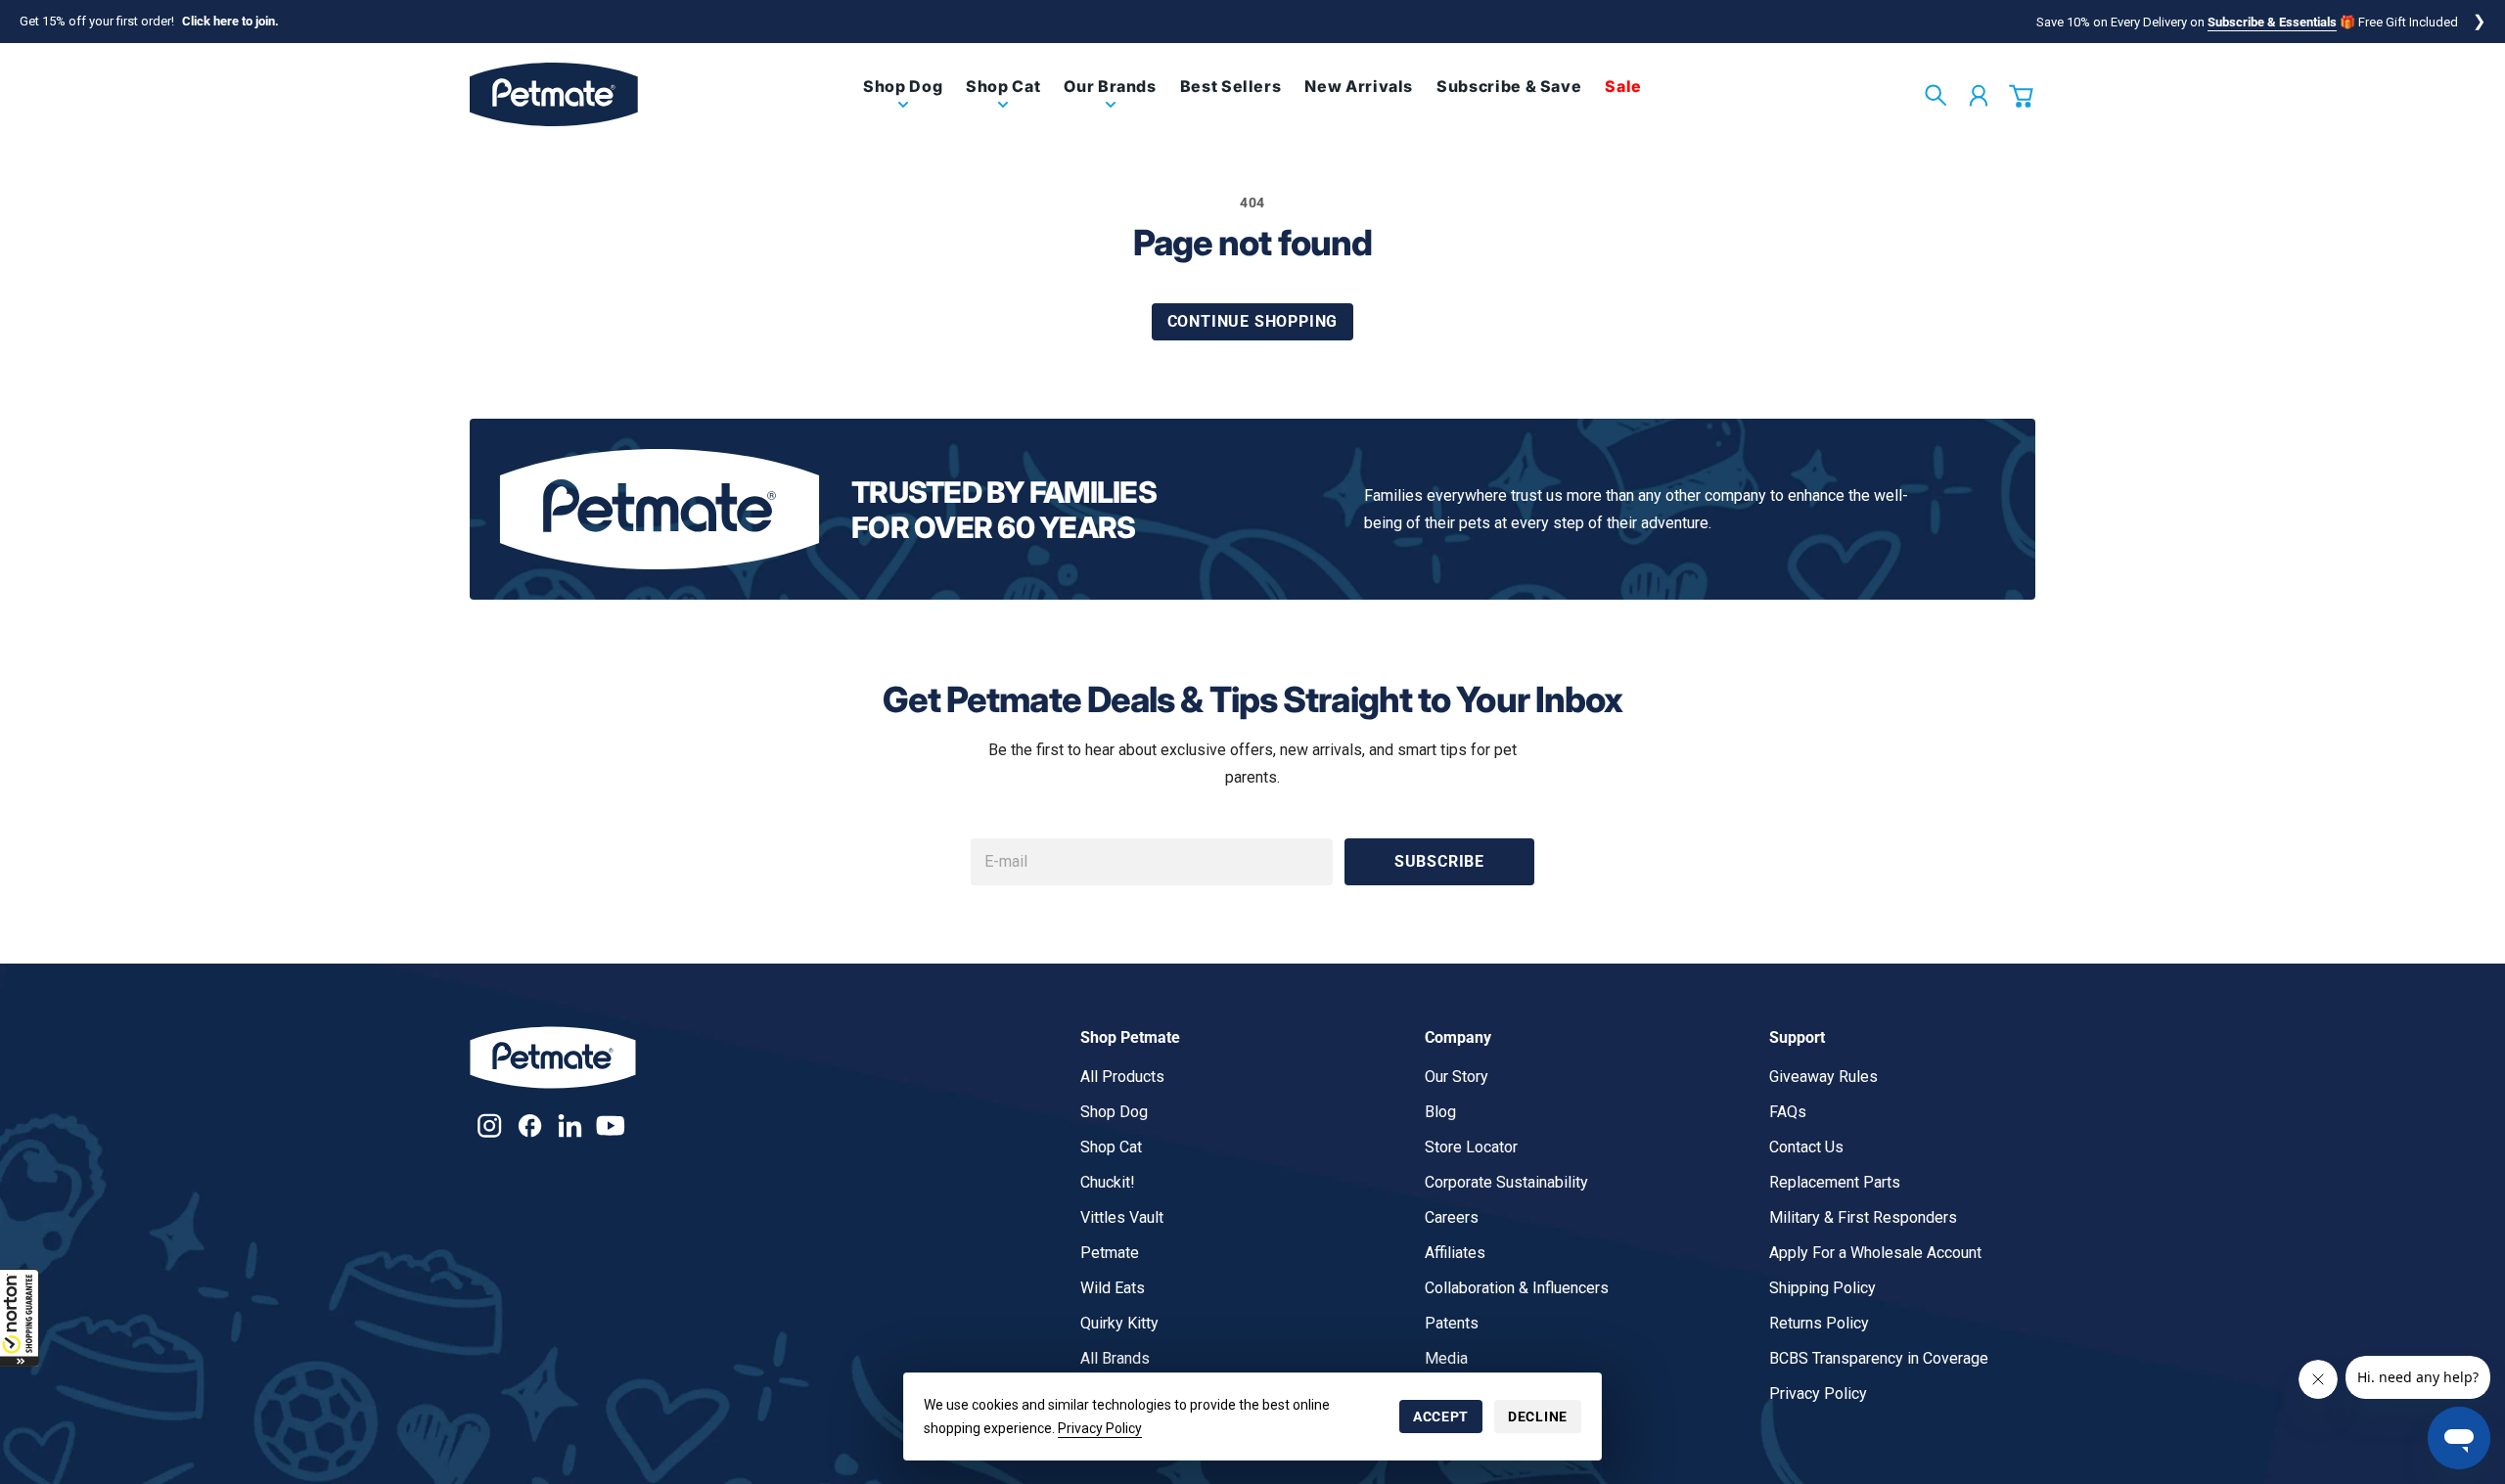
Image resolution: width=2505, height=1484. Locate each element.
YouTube (610, 1125)
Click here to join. (230, 21)
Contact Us (1806, 1147)
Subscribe (1439, 861)
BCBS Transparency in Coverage (1879, 1358)
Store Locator (1471, 1147)
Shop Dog (1114, 1112)
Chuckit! (1108, 1182)
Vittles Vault (1122, 1217)
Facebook (530, 1125)
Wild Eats (1113, 1288)
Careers (1452, 1217)
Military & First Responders (1863, 1217)
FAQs (1788, 1112)
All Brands (1115, 1358)
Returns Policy (1819, 1323)
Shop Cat (1111, 1147)
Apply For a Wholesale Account (1875, 1253)
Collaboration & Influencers (1517, 1288)
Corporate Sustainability (1506, 1182)
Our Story (1457, 1077)
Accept (1441, 1417)
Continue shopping (1253, 321)
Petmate (1110, 1253)
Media (1446, 1358)
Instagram (490, 1125)
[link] (903, 102)
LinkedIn (570, 1125)
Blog (1440, 1112)
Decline (1538, 1417)
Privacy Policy (1100, 1428)
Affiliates (1455, 1253)
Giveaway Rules (1823, 1077)
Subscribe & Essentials (2272, 22)
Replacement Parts (1835, 1182)
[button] (20, 1318)
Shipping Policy (1822, 1288)
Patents (1452, 1323)
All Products (1122, 1077)
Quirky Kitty (1119, 1323)
